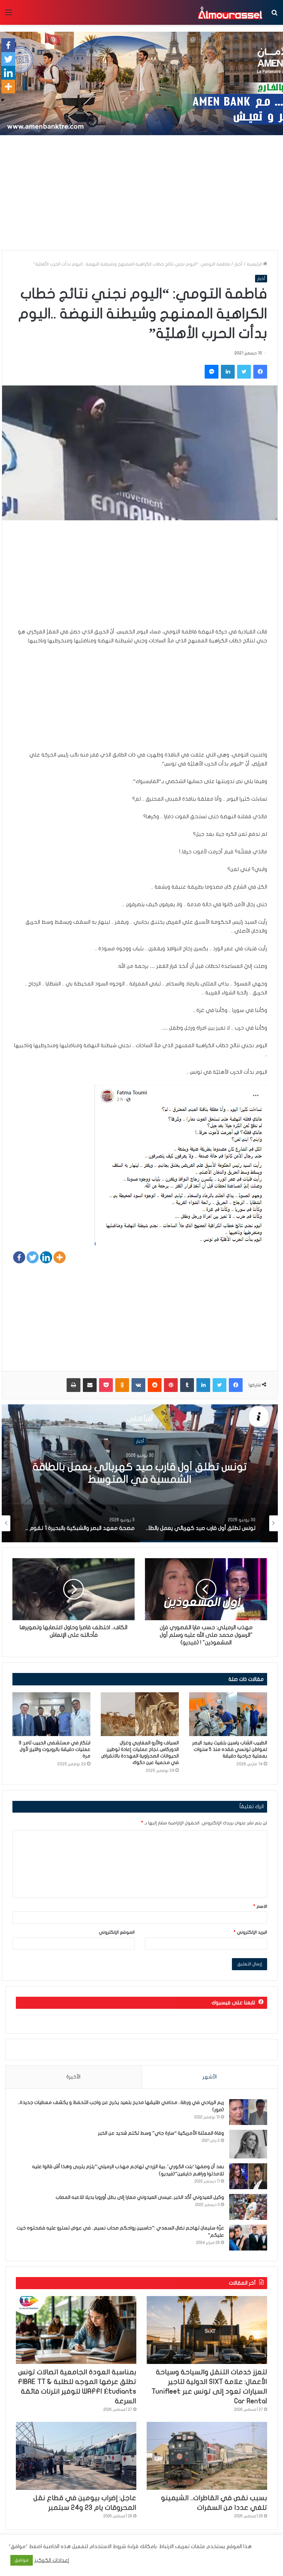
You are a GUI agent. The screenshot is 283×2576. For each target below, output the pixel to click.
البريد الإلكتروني (250, 1932)
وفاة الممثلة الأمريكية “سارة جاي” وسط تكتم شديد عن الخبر (161, 2133)
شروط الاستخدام (107, 2547)
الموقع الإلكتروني (117, 1932)
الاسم (260, 1906)
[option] (140, 1473)
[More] (60, 1257)
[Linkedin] (46, 1257)
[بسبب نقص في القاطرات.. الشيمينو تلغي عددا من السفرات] (207, 2456)
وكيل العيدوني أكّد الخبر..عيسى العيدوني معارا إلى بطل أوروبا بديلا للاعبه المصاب (140, 2197)
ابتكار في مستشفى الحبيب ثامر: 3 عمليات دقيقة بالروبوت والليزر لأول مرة (55, 1749)
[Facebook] (19, 1257)
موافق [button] (22, 2560)
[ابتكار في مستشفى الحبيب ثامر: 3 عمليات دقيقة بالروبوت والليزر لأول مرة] (51, 1714)
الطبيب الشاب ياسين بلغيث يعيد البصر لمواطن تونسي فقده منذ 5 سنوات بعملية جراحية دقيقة (230, 1749)
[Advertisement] (141, 195)
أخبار (238, 264)
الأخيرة (73, 2077)
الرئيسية (255, 264)
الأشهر (210, 2077)
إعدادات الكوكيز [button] (52, 2560)
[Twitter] (33, 1257)
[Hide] (3, 100)
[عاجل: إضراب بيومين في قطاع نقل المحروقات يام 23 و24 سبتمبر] (76, 2456)
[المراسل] (230, 12)
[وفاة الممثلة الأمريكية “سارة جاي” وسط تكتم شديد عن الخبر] (248, 2144)
